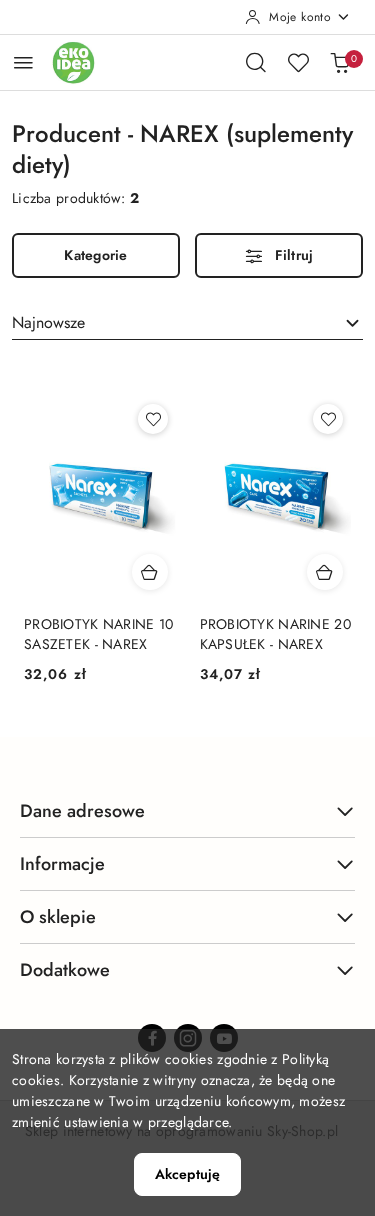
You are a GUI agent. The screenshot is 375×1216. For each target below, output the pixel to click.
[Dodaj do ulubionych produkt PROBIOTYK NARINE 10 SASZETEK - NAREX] (153, 419)
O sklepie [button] (58, 917)
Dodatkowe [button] (65, 970)
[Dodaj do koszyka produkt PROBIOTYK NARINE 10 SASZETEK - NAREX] (150, 572)
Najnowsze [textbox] (48, 322)
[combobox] (187, 323)
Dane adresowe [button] (82, 811)
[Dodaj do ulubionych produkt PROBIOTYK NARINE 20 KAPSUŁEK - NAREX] (328, 419)
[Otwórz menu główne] (23, 62)
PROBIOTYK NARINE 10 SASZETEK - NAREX (98, 634)
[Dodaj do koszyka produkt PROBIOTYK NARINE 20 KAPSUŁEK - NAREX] (325, 572)
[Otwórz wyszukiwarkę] (256, 62)
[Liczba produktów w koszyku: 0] (340, 62)
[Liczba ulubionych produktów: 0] (298, 62)
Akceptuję (187, 1174)
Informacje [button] (62, 864)
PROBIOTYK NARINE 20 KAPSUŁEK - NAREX (275, 634)
